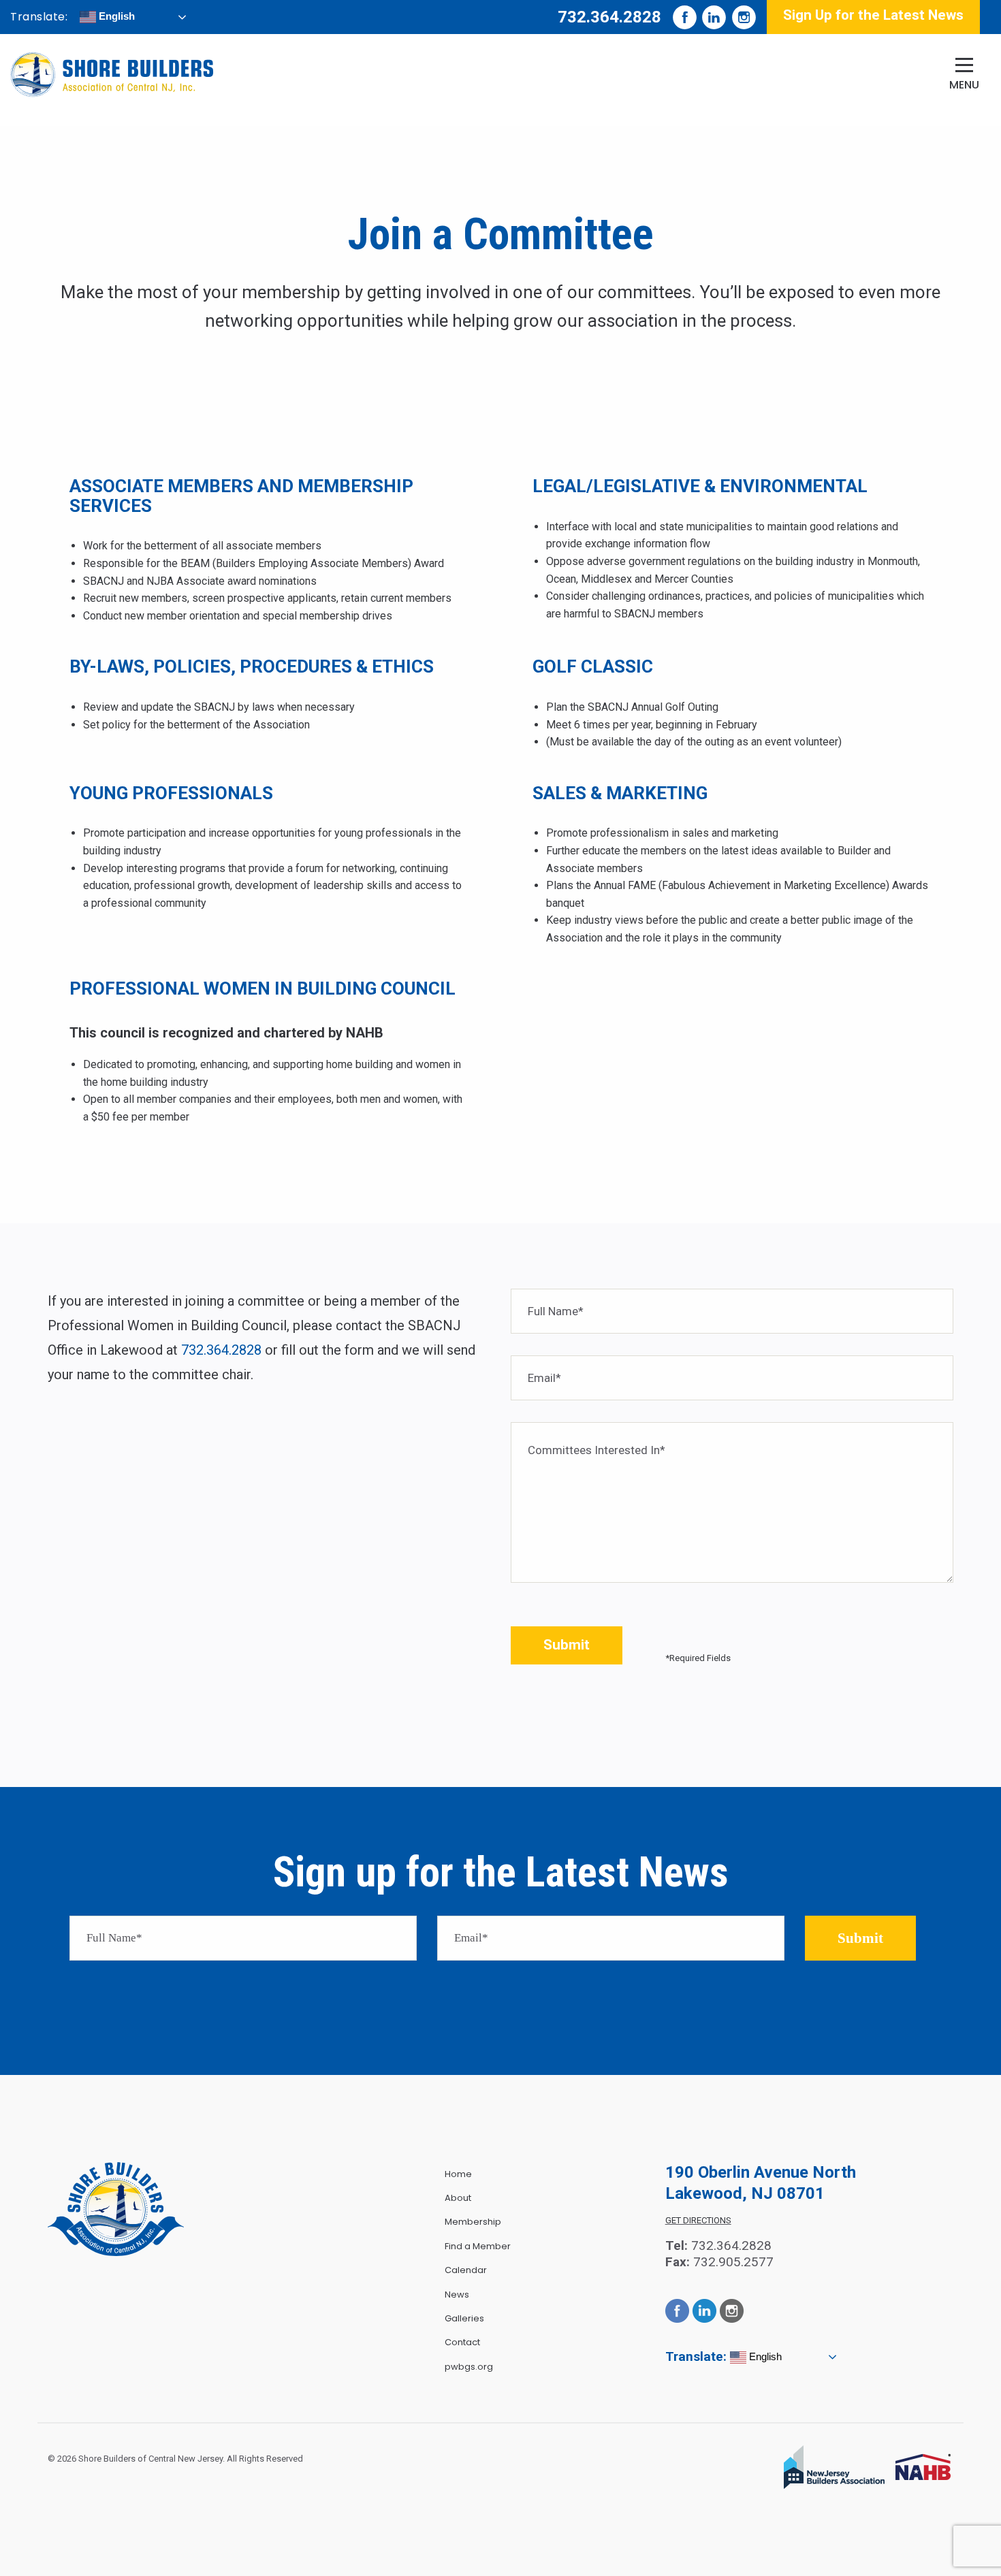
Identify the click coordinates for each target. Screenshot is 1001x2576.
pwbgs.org (469, 2367)
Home (458, 2174)
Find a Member (478, 2246)
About (458, 2198)
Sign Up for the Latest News (873, 15)
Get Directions (698, 2220)
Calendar (466, 2270)
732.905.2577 (733, 2262)
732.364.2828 (609, 17)
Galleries (464, 2318)
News (457, 2295)
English (115, 16)
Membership (473, 2222)
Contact (462, 2342)
